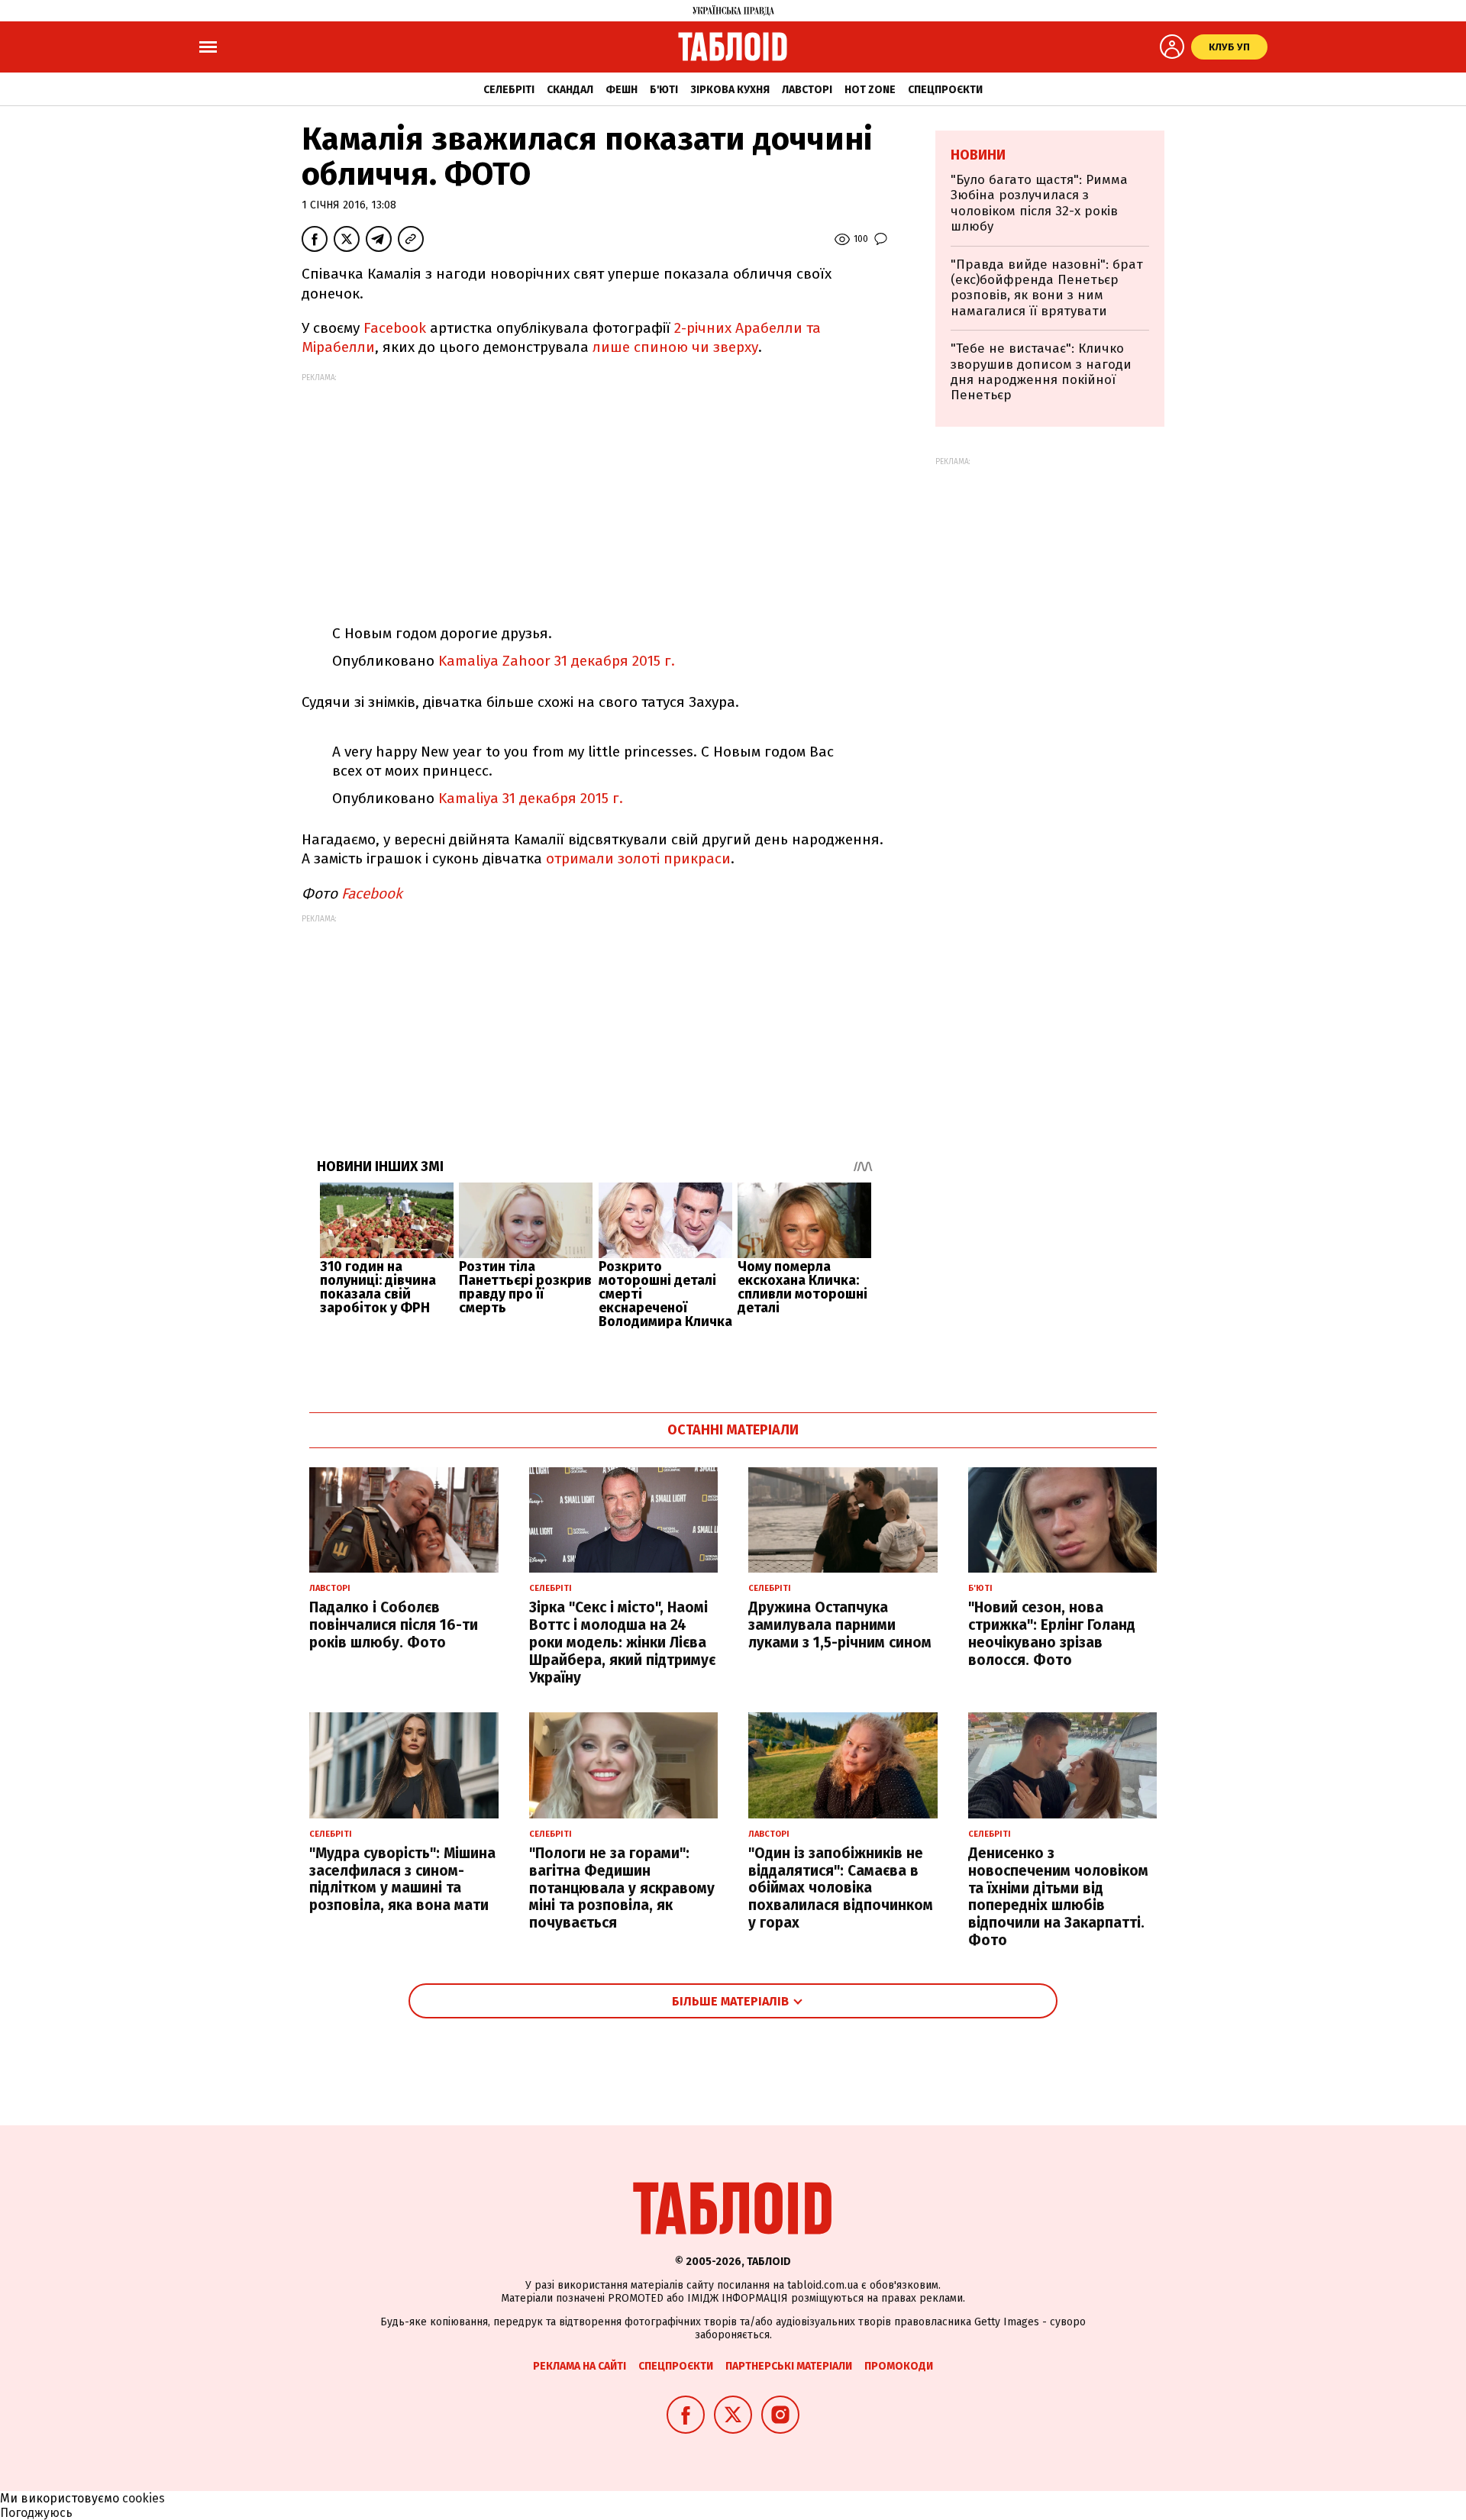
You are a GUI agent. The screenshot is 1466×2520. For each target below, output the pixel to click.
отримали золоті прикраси (638, 858)
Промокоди (899, 2366)
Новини (978, 155)
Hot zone (870, 90)
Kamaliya (468, 798)
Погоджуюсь (36, 2513)
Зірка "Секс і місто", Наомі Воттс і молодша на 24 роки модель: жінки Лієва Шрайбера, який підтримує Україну (622, 1642)
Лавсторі (807, 90)
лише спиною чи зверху (675, 347)
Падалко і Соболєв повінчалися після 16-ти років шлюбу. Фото (394, 1625)
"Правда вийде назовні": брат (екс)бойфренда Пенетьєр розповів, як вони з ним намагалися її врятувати (1047, 288)
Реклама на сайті (580, 2366)
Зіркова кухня (730, 90)
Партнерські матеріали (789, 2366)
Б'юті (664, 90)
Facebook (395, 328)
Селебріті (509, 90)
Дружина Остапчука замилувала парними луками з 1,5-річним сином (840, 1625)
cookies (144, 2498)
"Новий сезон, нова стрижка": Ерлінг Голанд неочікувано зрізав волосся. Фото (1052, 1633)
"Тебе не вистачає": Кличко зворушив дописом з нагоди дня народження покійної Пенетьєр (1041, 372)
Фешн (622, 90)
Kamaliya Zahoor (494, 661)
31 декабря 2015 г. (615, 661)
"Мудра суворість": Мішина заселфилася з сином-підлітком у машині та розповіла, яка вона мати (402, 1879)
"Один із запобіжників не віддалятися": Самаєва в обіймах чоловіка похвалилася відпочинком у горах (841, 1888)
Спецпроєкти (945, 90)
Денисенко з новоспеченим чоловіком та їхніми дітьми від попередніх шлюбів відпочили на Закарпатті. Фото (1058, 1897)
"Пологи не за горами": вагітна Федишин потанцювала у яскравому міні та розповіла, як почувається (622, 1888)
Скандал (570, 90)
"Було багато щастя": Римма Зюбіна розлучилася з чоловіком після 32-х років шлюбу (1039, 203)
